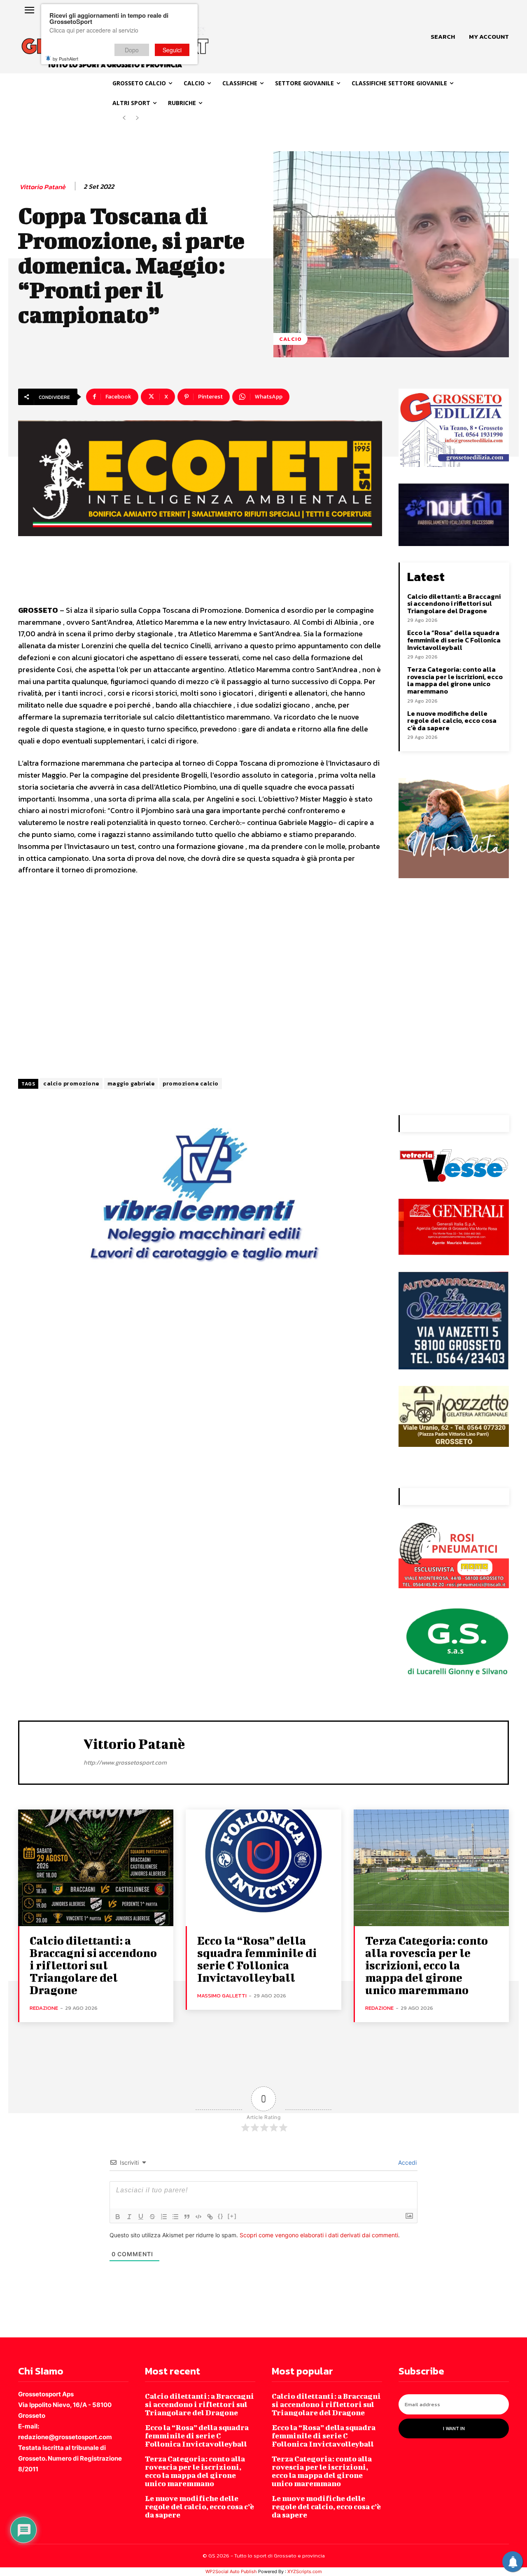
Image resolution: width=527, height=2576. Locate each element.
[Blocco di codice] (198, 2217)
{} (221, 2216)
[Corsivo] (129, 2217)
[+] (232, 2216)
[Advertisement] (200, 978)
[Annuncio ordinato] (164, 2217)
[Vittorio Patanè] (51, 1751)
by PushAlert (65, 59)
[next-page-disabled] (137, 118)
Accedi (407, 2162)
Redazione (44, 2008)
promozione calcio (191, 1084)
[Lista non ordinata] (175, 2217)
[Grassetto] (118, 2217)
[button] (443, 37)
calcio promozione (71, 1084)
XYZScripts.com (305, 2571)
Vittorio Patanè (42, 187)
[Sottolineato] (141, 2217)
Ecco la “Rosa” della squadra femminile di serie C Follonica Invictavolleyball (454, 640)
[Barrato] (152, 2217)
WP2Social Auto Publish (231, 2571)
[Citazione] (187, 2217)
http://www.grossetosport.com (125, 1762)
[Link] (210, 2217)
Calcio (290, 339)
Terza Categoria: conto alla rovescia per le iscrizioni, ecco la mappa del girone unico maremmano (455, 680)
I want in (454, 2428)
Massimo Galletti (222, 1996)
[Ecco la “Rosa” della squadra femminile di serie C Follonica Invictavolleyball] (263, 1868)
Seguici (172, 50)
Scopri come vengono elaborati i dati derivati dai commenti (319, 2235)
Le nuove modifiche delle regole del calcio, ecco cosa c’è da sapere (452, 721)
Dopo (132, 50)
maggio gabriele (131, 1084)
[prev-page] (124, 118)
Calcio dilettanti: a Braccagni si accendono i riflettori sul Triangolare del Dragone (454, 604)
